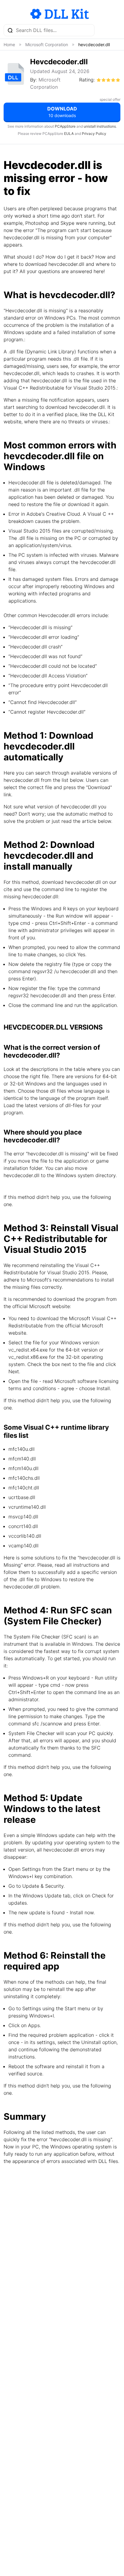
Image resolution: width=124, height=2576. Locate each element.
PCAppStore (65, 126)
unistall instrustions (100, 126)
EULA (69, 134)
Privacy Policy (94, 134)
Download (62, 112)
